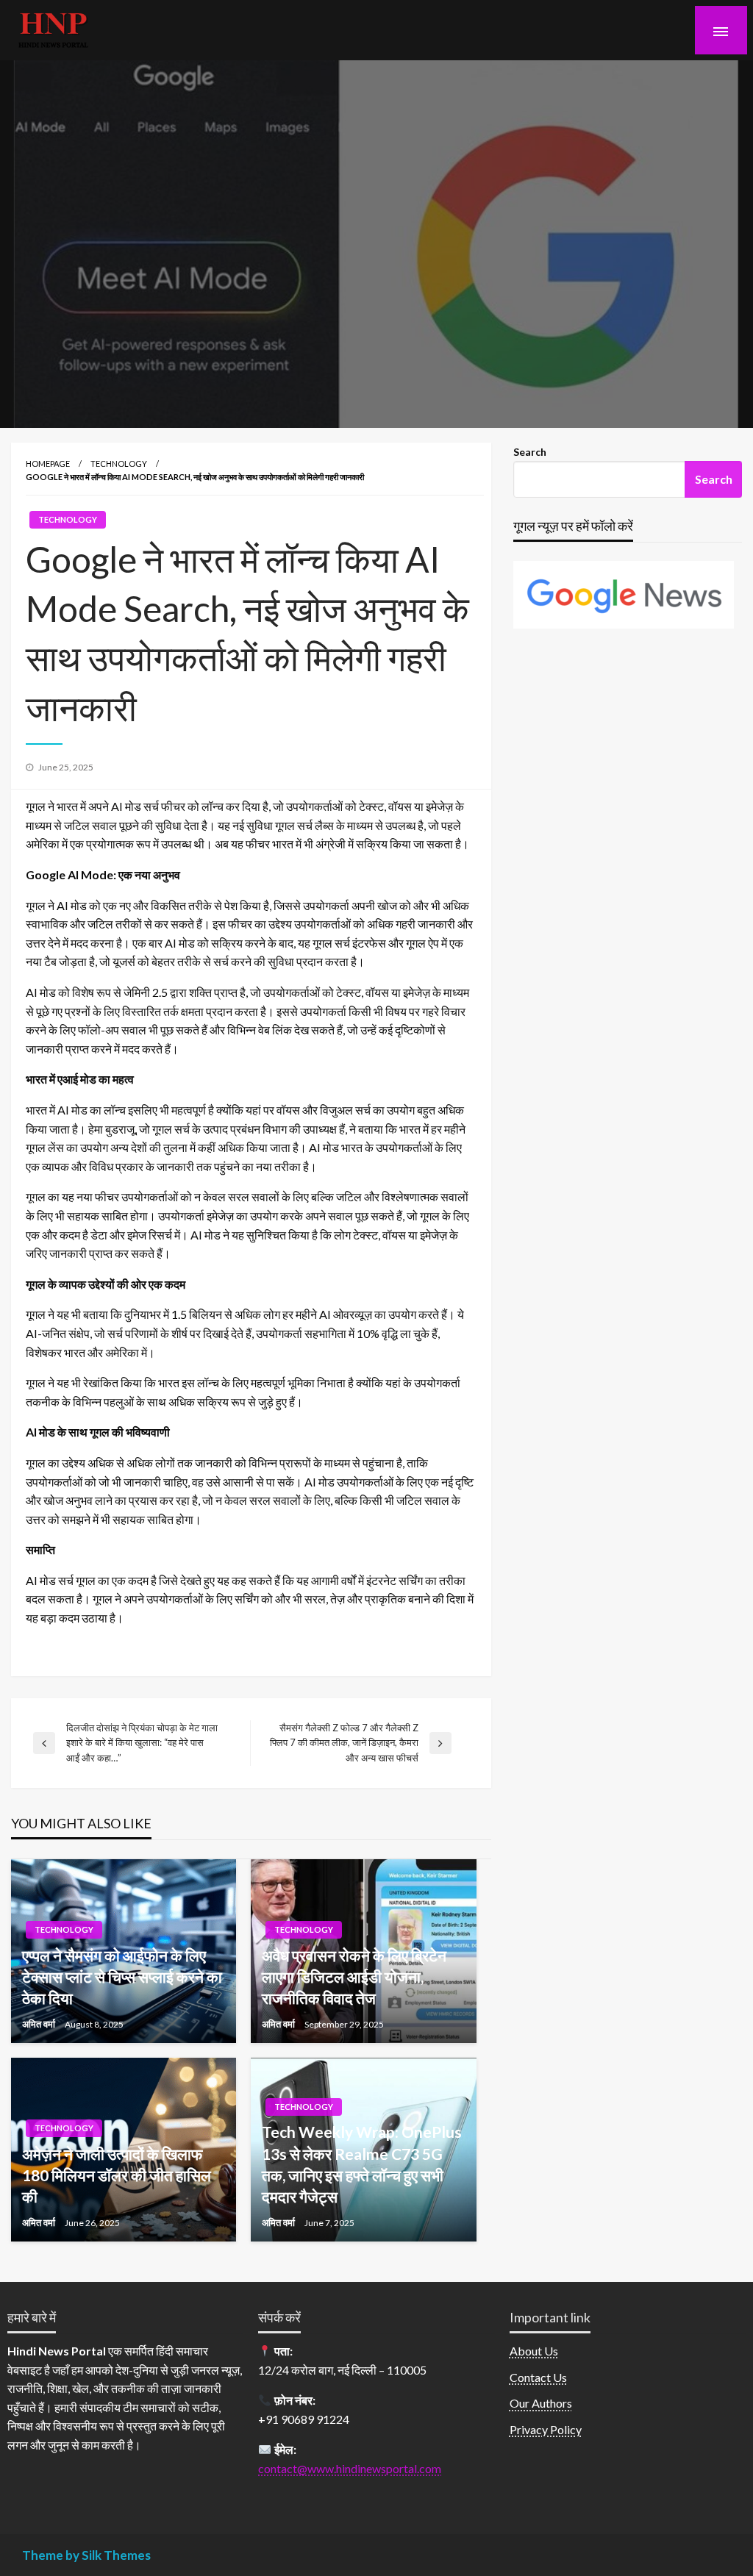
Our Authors (541, 2403)
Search (530, 452)
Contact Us (538, 2377)
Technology (119, 464)
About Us (534, 2351)
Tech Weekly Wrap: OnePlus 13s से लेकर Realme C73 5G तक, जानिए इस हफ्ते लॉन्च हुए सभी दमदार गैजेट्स (362, 2164)
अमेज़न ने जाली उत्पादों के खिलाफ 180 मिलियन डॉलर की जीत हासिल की (117, 2175)
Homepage (48, 464)
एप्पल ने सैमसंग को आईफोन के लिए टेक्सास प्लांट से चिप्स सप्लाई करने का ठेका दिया (122, 1977)
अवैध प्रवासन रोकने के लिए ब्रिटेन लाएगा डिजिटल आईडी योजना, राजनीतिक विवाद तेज (354, 1977)
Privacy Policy (546, 2429)
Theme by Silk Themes (86, 2555)
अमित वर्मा (40, 2024)
